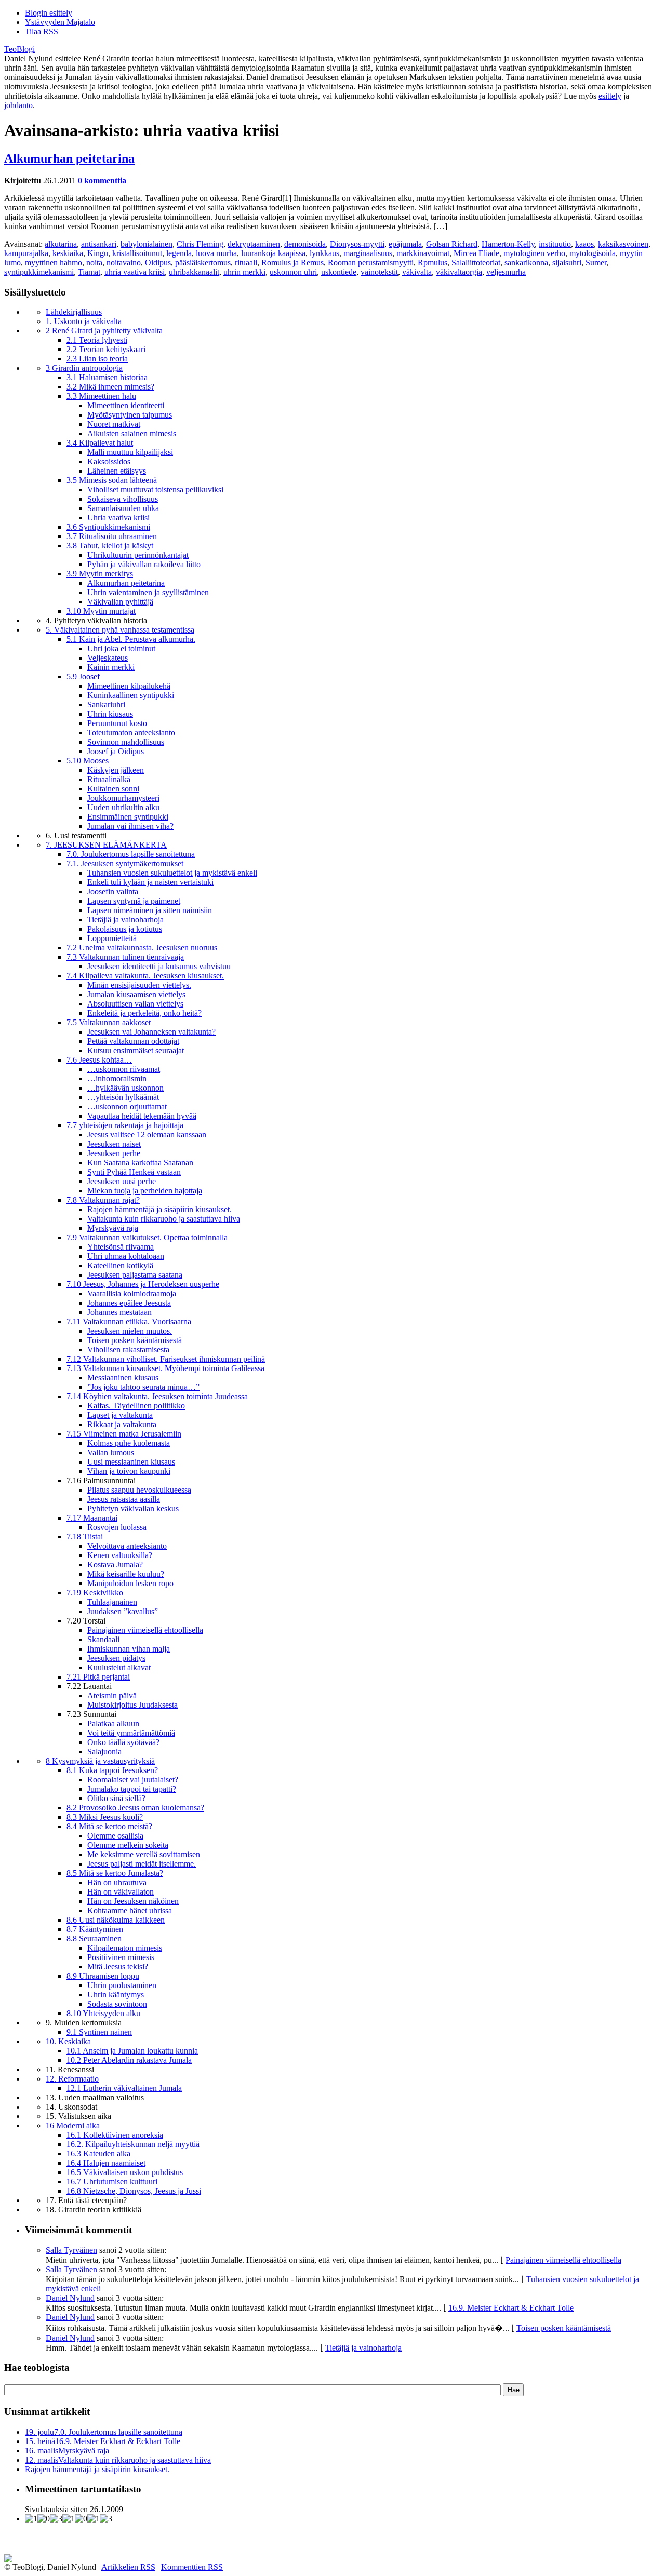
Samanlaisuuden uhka (123, 508)
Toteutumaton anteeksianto (131, 733)
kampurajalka (26, 253)
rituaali (246, 263)
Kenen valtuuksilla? (120, 1555)
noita (94, 263)
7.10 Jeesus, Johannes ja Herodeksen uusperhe (143, 1284)
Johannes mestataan (119, 1312)
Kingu (98, 253)
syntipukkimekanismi (39, 272)
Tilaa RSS (42, 31)
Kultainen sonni (113, 789)
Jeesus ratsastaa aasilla (124, 1499)
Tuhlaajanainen (112, 1602)
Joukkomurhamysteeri (123, 798)
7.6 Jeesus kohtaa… (99, 1060)
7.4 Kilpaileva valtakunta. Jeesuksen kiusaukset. (145, 976)
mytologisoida (593, 253)
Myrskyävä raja (113, 1228)
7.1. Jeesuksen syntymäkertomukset (125, 863)
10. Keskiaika (68, 2041)
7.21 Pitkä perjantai (98, 1677)
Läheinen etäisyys (117, 471)
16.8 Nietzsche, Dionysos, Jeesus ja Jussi (134, 2191)
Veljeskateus (108, 658)
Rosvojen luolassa (117, 1527)
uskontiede (339, 272)
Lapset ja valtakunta (120, 1415)
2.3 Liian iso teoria (97, 359)
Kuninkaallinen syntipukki (131, 695)
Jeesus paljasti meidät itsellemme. (142, 1864)
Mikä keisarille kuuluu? (126, 1574)
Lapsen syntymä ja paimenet (134, 901)
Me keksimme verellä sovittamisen (144, 1854)
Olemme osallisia (115, 1836)
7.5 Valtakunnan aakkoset (109, 1022)
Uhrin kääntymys (116, 1995)
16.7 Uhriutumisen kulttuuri (112, 2182)
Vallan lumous (111, 1452)
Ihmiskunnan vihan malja (129, 1649)
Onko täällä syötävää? (123, 1742)
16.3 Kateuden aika (98, 2154)
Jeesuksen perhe (114, 1153)
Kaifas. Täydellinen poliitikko (136, 1406)
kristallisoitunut (137, 253)
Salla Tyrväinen (71, 2250)
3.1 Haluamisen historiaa (107, 377)
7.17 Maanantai (92, 1518)
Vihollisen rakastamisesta (128, 1350)
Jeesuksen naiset (114, 1144)
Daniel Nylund (70, 2298)
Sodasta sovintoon (117, 2004)
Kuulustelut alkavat (119, 1667)
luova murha (216, 253)
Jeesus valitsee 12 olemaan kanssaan (147, 1135)
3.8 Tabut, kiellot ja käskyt (110, 546)
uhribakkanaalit (194, 272)
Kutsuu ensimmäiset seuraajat (136, 1050)
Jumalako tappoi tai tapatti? (132, 1789)
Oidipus (158, 263)
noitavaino (124, 263)
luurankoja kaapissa (273, 253)
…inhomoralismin (117, 1078)
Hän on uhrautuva (117, 1882)
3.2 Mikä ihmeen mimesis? (110, 387)
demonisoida (305, 244)
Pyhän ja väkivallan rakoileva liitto (144, 564)
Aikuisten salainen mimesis (132, 433)
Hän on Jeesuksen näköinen (133, 1901)
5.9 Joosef (83, 676)
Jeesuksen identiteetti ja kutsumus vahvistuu (159, 966)
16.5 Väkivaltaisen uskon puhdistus (125, 2172)
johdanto (18, 105)
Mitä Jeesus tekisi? (118, 1967)
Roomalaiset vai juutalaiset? (133, 1780)
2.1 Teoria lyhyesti (97, 340)
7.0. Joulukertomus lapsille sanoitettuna (131, 854)
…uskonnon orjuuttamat (127, 1106)
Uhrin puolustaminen (122, 1985)
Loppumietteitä (112, 938)
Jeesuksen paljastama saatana (135, 1275)
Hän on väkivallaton (121, 1892)
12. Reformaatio (72, 2079)
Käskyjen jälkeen (116, 770)
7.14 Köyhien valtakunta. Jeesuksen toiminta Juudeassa (157, 1396)
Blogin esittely (49, 13)
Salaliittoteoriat (476, 263)
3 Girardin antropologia (84, 368)
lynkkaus (324, 253)
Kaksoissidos (109, 461)
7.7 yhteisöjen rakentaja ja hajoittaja (125, 1125)
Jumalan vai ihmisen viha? (130, 826)
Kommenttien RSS (192, 2567)
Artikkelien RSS (128, 2567)
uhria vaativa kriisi (135, 272)
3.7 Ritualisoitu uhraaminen (112, 536)
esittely (610, 96)
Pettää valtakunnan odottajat (133, 1041)
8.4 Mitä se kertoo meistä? (109, 1826)
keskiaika (68, 253)
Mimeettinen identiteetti (126, 405)
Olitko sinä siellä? (116, 1798)
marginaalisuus (368, 253)
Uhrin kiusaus (110, 714)
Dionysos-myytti (357, 244)
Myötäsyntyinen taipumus (130, 415)
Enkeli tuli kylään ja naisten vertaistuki (150, 882)
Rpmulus (433, 263)
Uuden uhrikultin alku (123, 807)
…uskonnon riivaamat (124, 1069)
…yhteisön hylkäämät (123, 1097)
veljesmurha (506, 272)
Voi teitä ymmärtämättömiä (131, 1733)
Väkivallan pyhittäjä (120, 602)
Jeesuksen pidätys (116, 1658)
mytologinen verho (534, 253)
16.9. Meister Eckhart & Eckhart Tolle (511, 2308)
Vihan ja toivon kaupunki (129, 1471)
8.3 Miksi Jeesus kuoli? (105, 1817)
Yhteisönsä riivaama (121, 1247)
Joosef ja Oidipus (116, 751)
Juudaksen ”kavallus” (123, 1611)
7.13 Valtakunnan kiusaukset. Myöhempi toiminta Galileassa (165, 1368)
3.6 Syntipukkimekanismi (108, 527)
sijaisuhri (567, 263)
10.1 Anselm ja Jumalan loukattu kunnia (132, 2051)
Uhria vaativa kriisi (118, 518)
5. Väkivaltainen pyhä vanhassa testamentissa (120, 630)
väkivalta (417, 272)
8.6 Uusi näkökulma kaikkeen (116, 1920)
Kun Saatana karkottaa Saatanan (140, 1163)
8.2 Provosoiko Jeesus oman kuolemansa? (135, 1808)
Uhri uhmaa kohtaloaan (126, 1256)
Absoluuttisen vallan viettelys (135, 1004)
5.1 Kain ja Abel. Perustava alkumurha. (131, 639)
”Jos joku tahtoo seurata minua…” (143, 1387)
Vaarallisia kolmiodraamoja (132, 1293)
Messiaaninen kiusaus (123, 1378)
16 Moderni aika (73, 2125)
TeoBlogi (19, 49)
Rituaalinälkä (109, 779)
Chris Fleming (200, 244)
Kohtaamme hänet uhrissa (130, 1910)
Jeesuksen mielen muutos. (130, 1331)
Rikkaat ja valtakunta (122, 1424)
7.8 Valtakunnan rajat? (103, 1200)
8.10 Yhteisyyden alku (103, 2013)
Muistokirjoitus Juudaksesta (132, 1705)
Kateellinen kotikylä (120, 1265)
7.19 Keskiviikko (95, 1593)
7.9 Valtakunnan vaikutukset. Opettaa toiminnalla (147, 1237)
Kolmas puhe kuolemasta (129, 1443)
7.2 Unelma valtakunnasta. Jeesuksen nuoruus (142, 948)
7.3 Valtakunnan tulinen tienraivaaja (125, 957)
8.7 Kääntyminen (95, 1929)
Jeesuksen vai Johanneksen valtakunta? (151, 1032)
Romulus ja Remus (292, 263)
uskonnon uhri (293, 272)
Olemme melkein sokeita (128, 1845)
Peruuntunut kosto (117, 723)
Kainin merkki (111, 667)
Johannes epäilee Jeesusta (129, 1303)
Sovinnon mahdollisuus (126, 742)
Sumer (596, 263)
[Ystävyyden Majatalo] (8, 2560)
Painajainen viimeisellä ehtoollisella (145, 1630)
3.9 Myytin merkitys (100, 574)
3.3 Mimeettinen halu (101, 396)
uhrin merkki (244, 272)
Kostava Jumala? (115, 1565)
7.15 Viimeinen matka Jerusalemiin (124, 1434)
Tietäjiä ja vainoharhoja (125, 920)
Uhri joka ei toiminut (121, 648)
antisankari (99, 244)
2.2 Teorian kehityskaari (106, 349)
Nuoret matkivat (114, 424)
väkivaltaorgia (459, 272)
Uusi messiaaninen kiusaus (131, 1462)
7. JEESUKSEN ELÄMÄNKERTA (106, 845)
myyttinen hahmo (54, 263)
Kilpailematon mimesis (125, 1948)
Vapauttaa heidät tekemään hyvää (142, 1116)
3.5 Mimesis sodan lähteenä (112, 480)
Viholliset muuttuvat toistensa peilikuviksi (155, 489)
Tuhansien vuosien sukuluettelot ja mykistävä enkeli (172, 873)
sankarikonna (526, 263)
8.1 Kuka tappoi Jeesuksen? (112, 1770)
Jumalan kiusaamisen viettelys (136, 994)
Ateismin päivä (112, 1695)
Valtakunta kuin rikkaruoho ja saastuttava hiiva (164, 1219)
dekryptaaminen (254, 244)
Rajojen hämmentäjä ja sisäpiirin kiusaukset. (159, 1209)
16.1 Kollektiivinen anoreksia (115, 2135)
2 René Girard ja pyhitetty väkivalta (104, 331)
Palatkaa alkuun (113, 1723)
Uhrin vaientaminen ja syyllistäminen (148, 592)
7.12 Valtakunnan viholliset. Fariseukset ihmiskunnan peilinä (166, 1359)
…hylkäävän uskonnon (125, 1088)
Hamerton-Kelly (508, 244)
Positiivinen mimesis (121, 1957)
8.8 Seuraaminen (94, 1938)
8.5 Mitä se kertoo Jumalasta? (115, 1873)
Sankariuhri (106, 705)
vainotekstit (379, 272)
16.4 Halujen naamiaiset (106, 2163)
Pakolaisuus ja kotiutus (125, 929)
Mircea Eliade (476, 253)
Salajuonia (104, 1752)
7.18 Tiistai (85, 1537)
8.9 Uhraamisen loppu (103, 1976)
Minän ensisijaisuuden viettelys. (139, 985)
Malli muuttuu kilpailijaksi (130, 452)
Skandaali (103, 1639)
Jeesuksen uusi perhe (122, 1181)
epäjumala (405, 244)
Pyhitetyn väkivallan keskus (133, 1508)
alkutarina (61, 244)
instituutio (555, 244)
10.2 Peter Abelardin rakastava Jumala (129, 2060)
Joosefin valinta (113, 891)
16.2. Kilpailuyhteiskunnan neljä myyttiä (133, 2144)
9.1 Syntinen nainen (99, 2032)
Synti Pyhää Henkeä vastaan (134, 1172)
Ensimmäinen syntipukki (128, 817)
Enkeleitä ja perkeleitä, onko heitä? (144, 1013)
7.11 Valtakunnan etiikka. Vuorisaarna (129, 1321)
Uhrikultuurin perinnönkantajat (138, 555)
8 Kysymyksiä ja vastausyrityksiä (100, 1761)
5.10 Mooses (88, 761)
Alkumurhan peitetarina (69, 158)
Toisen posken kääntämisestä (135, 1340)
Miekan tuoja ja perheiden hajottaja (145, 1191)
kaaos (584, 244)
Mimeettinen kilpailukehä (129, 686)
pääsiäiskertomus (203, 263)
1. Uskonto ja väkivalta (84, 321)
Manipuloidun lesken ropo (130, 1583)
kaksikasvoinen (623, 244)
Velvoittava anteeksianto (127, 1546)
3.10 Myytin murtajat (101, 611)
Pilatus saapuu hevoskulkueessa (139, 1490)
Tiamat (89, 272)
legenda (179, 253)
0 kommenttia (102, 180)
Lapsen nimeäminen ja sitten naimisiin (150, 910)
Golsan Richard (452, 244)
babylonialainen (147, 244)
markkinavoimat (423, 253)
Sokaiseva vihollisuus (123, 499)
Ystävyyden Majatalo (60, 22)
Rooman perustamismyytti (371, 263)
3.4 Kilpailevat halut (100, 443)
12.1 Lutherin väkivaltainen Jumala (124, 2088)
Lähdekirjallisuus (74, 312)
